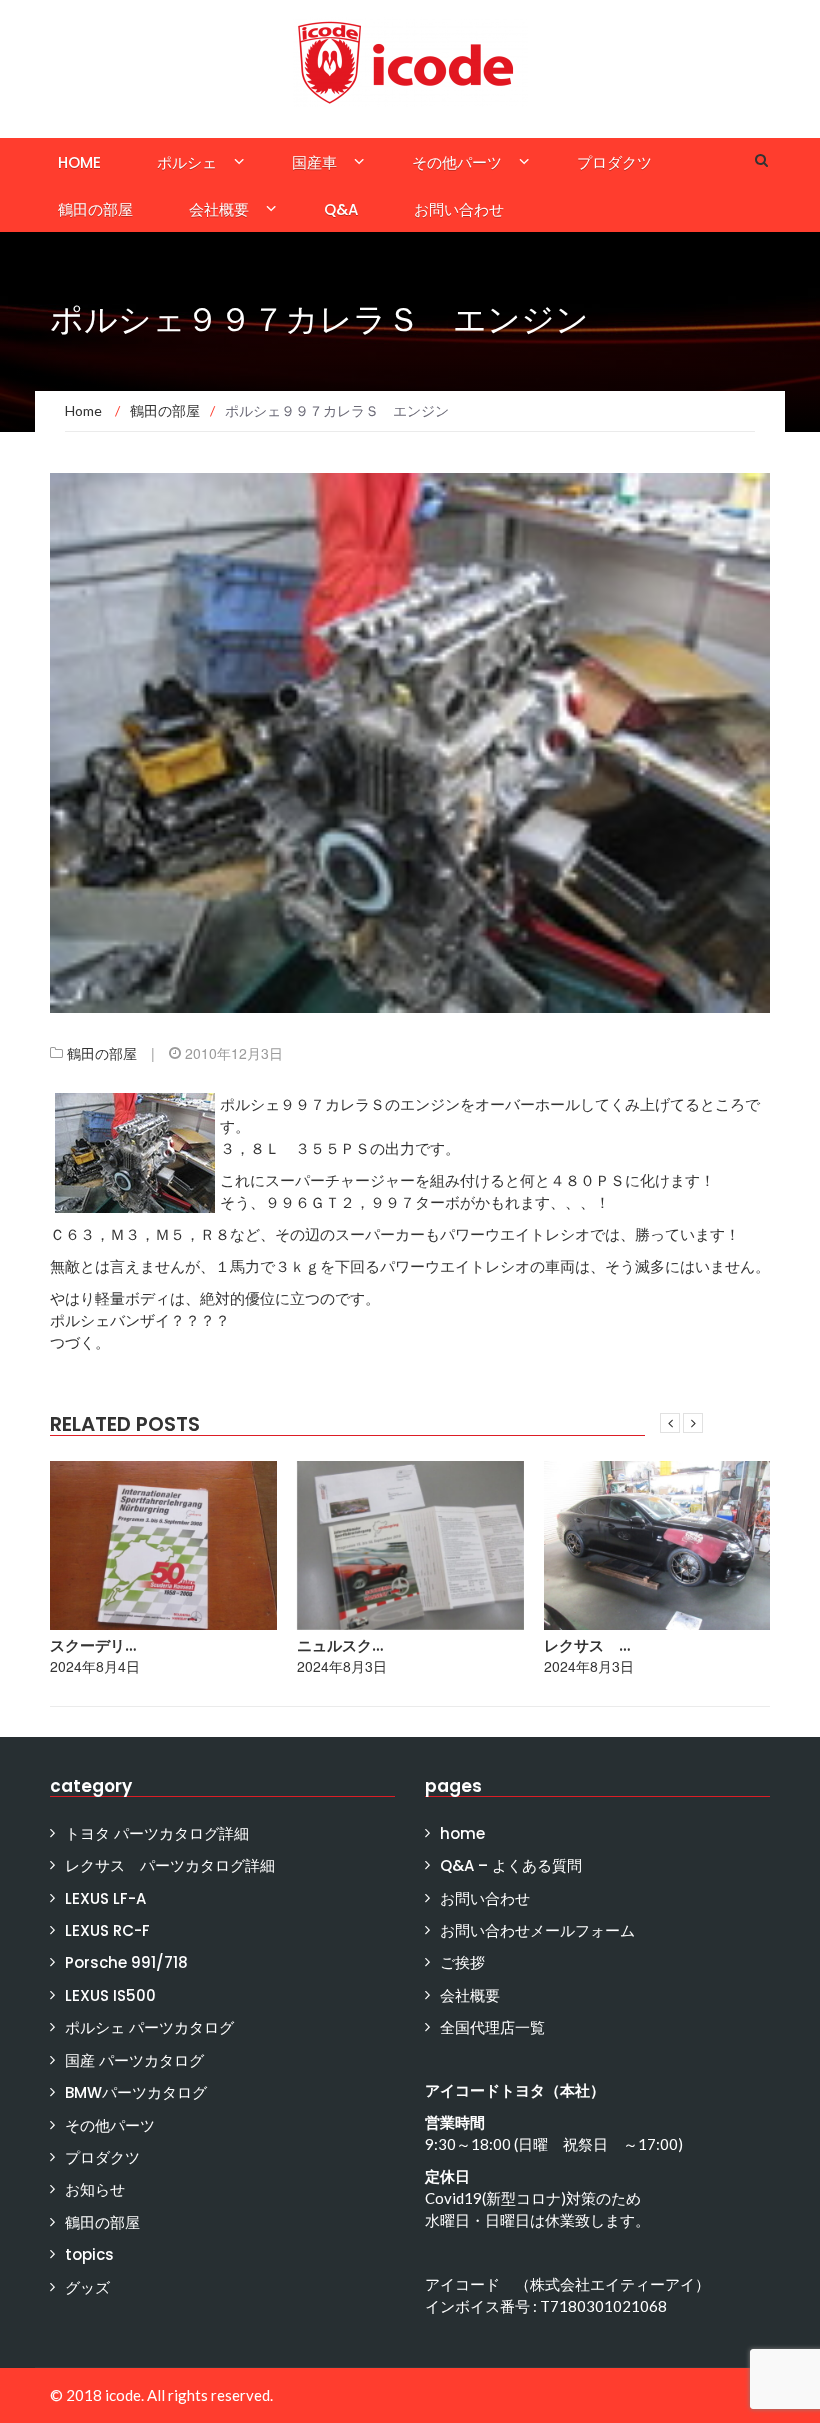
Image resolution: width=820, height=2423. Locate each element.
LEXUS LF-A (105, 1898)
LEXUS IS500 (110, 1995)
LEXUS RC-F (107, 1930)
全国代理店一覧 (492, 2027)
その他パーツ (457, 162)
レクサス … (587, 1645)
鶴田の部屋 (95, 209)
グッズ (87, 2287)
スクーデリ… (93, 1645)
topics (89, 2254)
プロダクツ (614, 162)
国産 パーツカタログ (134, 2060)
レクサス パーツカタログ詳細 (170, 1865)
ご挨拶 (462, 1962)
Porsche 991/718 (126, 1962)
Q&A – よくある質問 (511, 1865)
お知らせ (95, 2189)
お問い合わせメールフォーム (537, 1930)
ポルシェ (187, 162)
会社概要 (219, 209)
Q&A (341, 209)
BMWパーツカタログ (136, 2092)
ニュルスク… (340, 1645)
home (79, 162)
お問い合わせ (459, 209)
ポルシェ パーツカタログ (149, 2027)
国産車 (314, 162)
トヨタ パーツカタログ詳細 (157, 1833)
